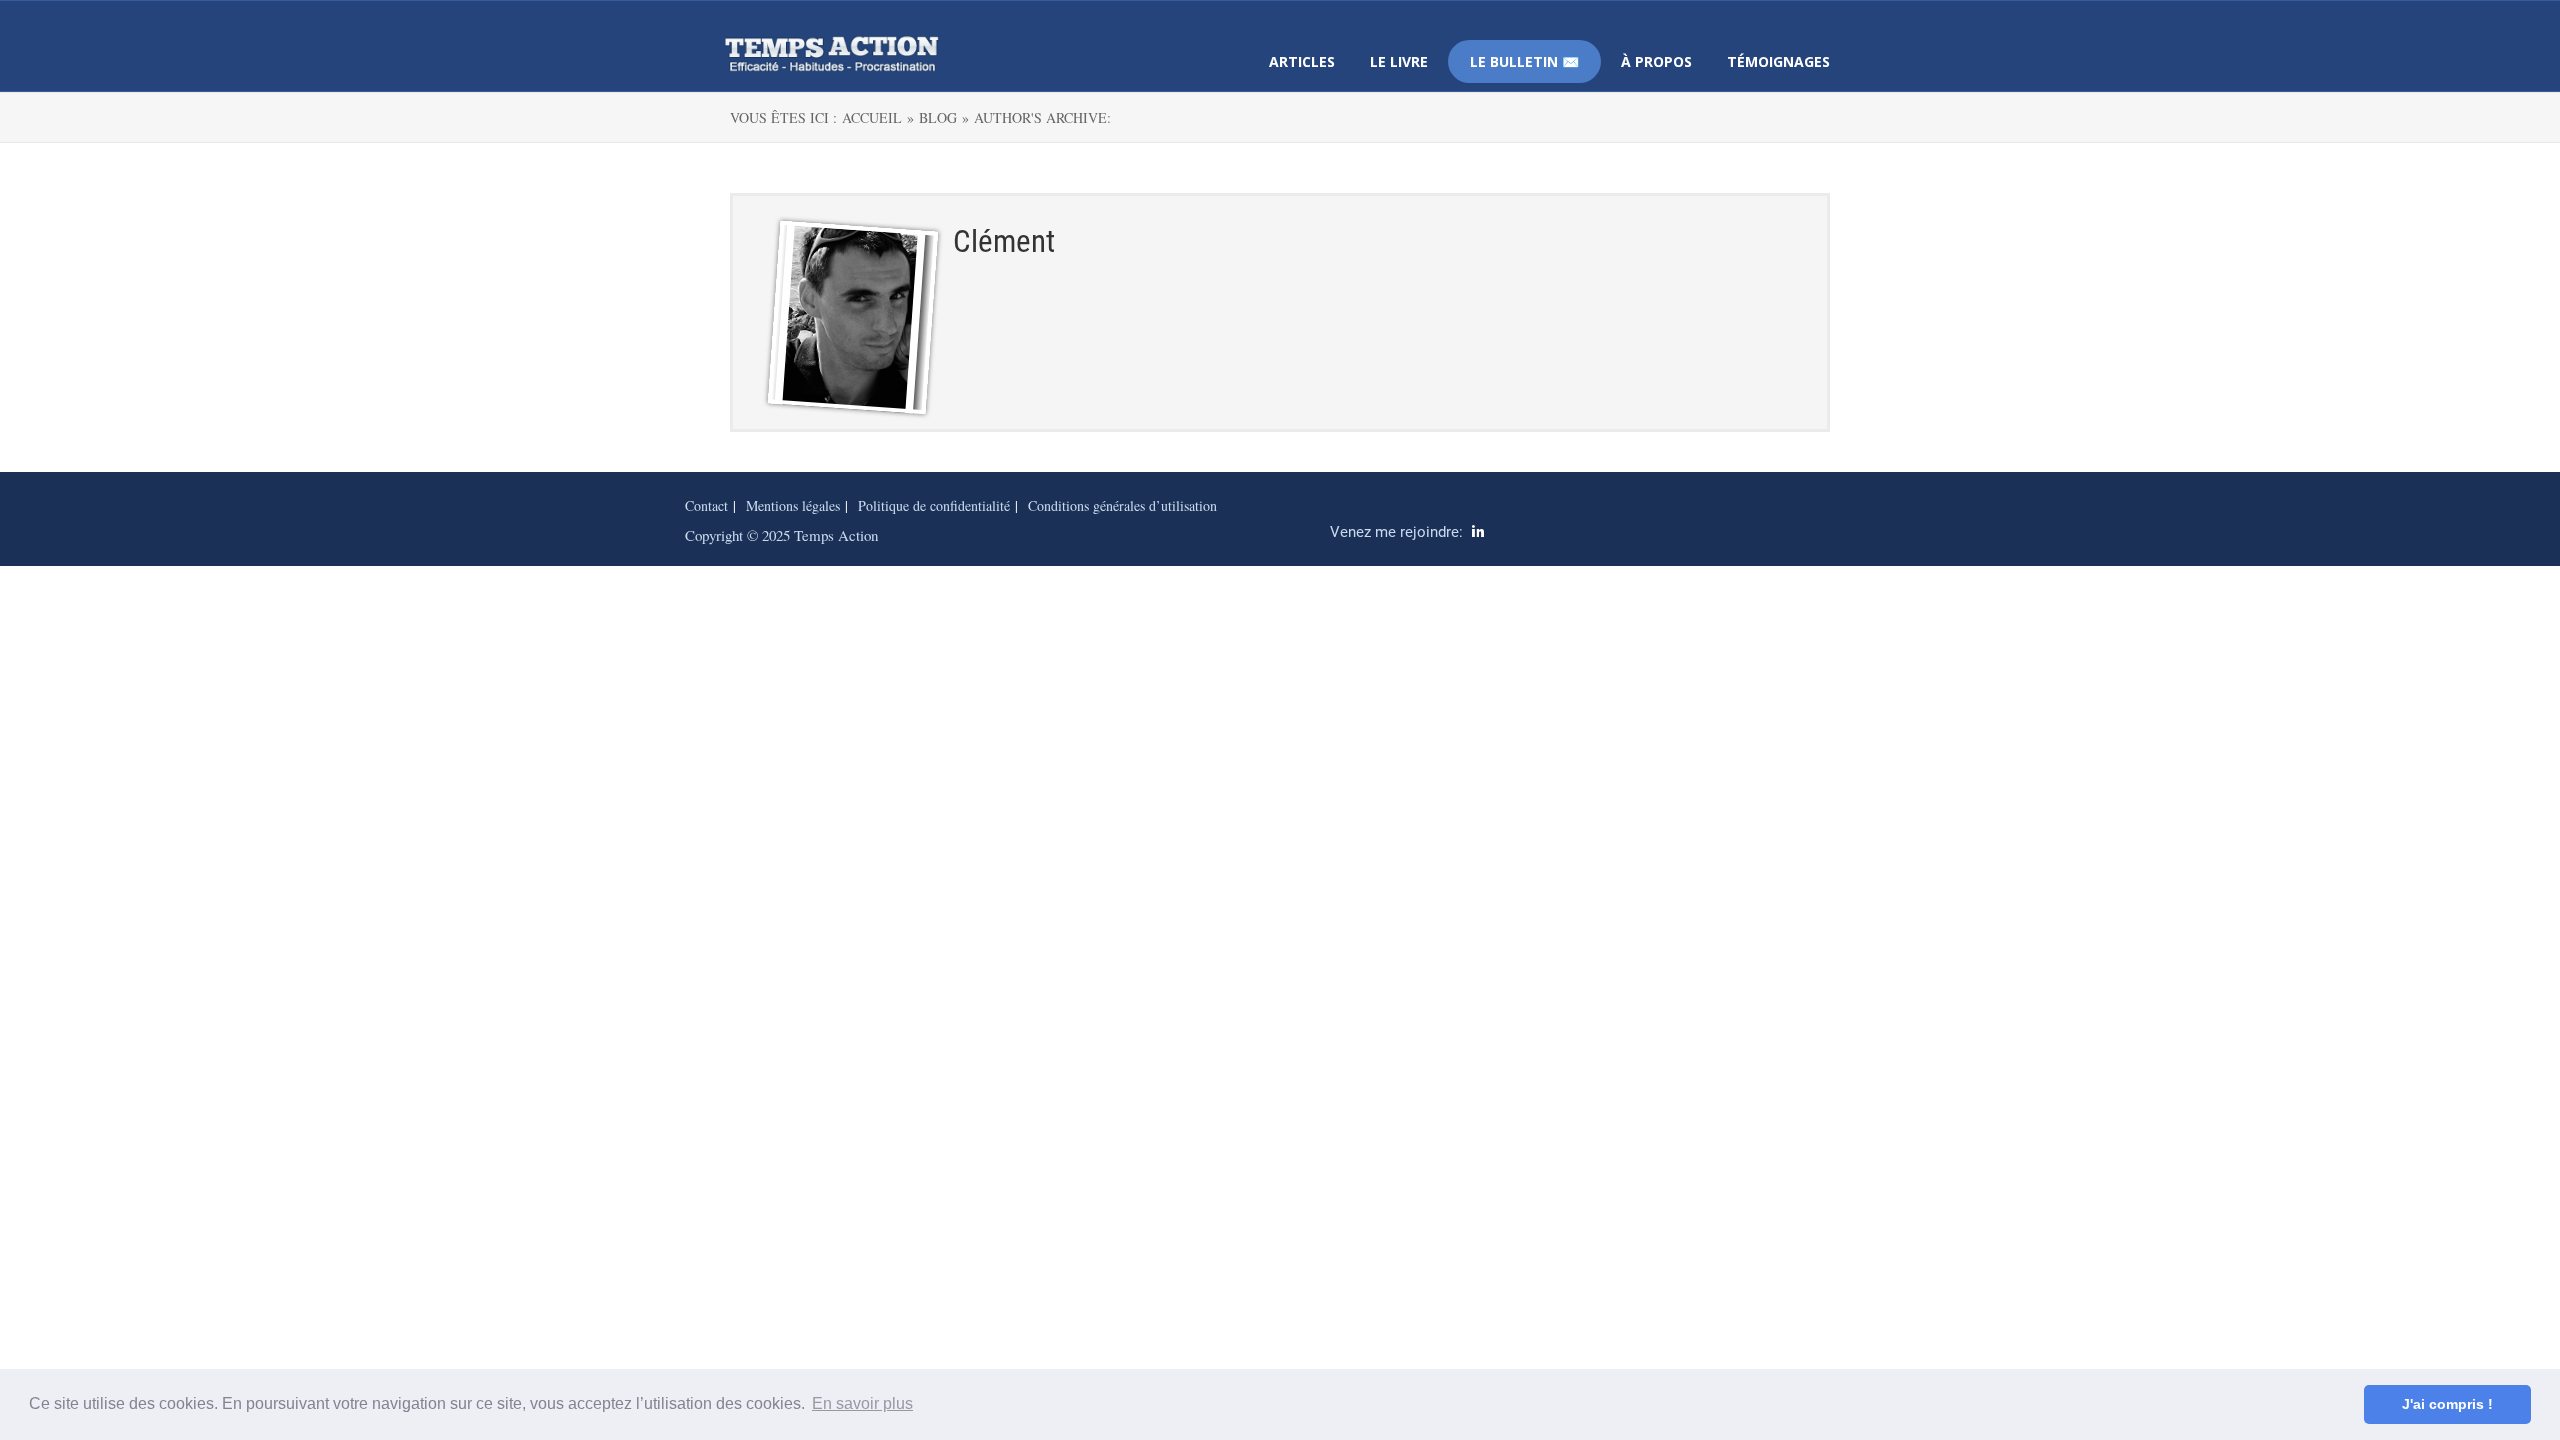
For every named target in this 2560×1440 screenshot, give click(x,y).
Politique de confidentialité (934, 505)
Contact (706, 505)
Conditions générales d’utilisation (1122, 505)
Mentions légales (793, 505)
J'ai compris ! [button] (2447, 1404)
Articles (1302, 61)
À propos (1656, 61)
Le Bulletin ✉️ (1524, 61)
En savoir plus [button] (862, 1403)
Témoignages (1778, 61)
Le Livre (1399, 61)
